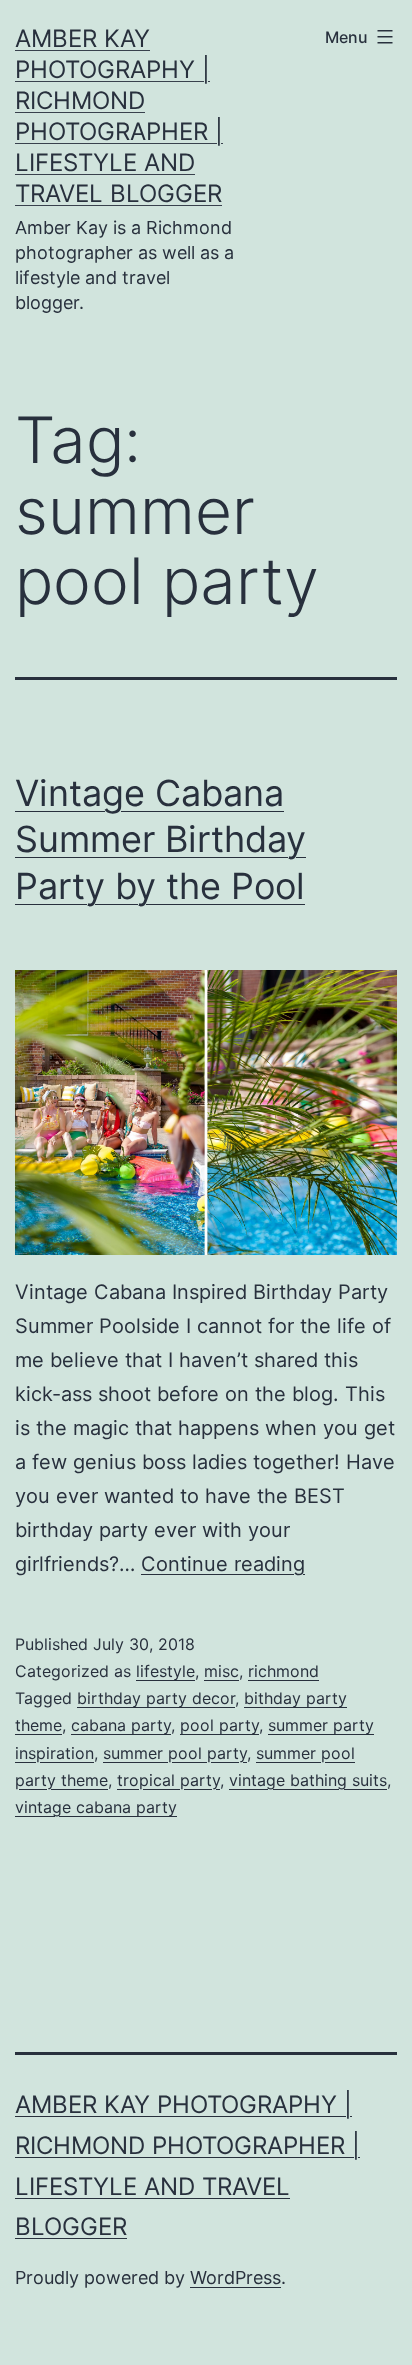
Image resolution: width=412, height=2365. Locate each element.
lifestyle (165, 1671)
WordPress (235, 2277)
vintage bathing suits (308, 1780)
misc (221, 1671)
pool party (219, 1725)
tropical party (168, 1780)
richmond (283, 1671)
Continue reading (223, 1564)
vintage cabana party (96, 1807)
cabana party (121, 1725)
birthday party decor (156, 1698)
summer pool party (175, 1753)
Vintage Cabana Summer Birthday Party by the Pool (160, 840)
